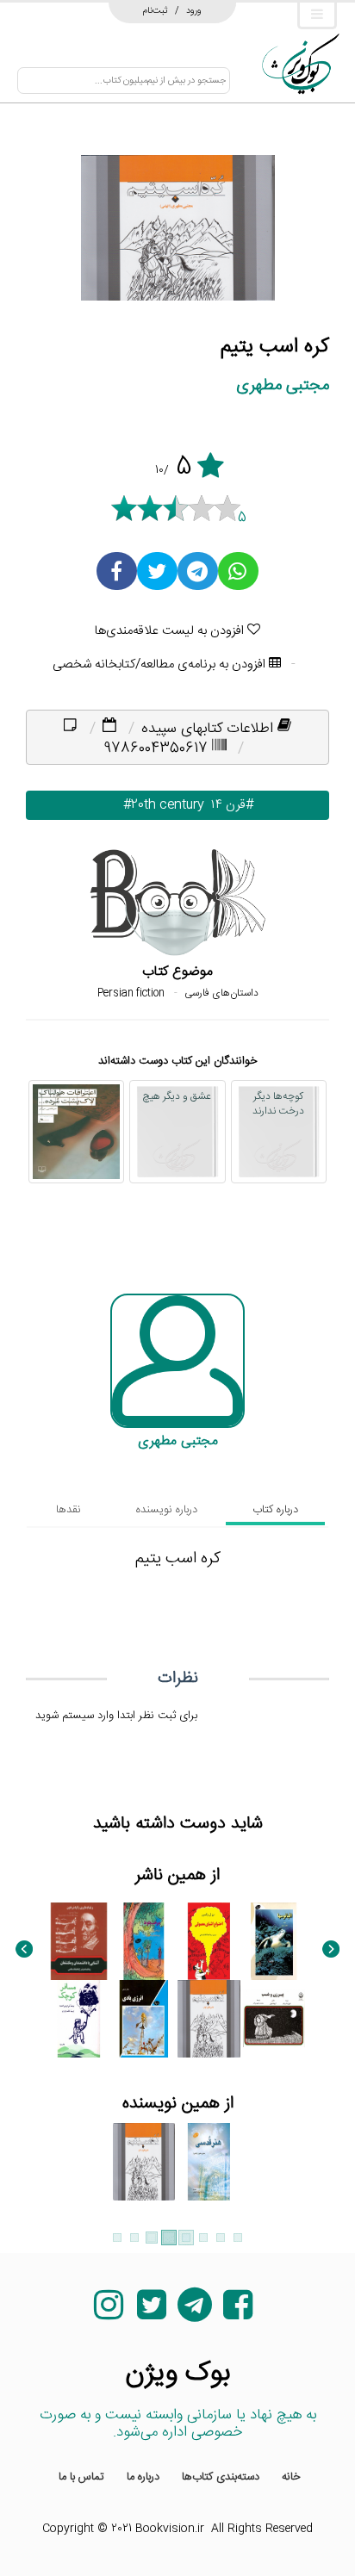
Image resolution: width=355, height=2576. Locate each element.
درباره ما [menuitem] (143, 2477)
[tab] (275, 1510)
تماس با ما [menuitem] (81, 2477)
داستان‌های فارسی (221, 993)
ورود (194, 10)
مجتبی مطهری (283, 385)
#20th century (153, 805)
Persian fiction (131, 993)
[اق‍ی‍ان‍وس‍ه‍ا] (274, 1941)
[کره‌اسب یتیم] (209, 2019)
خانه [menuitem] (291, 2477)
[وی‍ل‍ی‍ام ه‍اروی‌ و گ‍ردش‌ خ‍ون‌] (79, 1941)
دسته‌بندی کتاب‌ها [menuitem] (221, 2477)
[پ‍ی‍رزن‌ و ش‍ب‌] (274, 2019)
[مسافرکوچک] (79, 2019)
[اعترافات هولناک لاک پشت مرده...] (76, 1132)
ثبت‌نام (156, 10)
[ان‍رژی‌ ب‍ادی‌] (144, 2019)
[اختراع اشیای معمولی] (209, 1941)
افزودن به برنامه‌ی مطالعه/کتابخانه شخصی (161, 664)
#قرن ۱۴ (229, 805)
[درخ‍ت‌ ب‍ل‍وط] (144, 1941)
